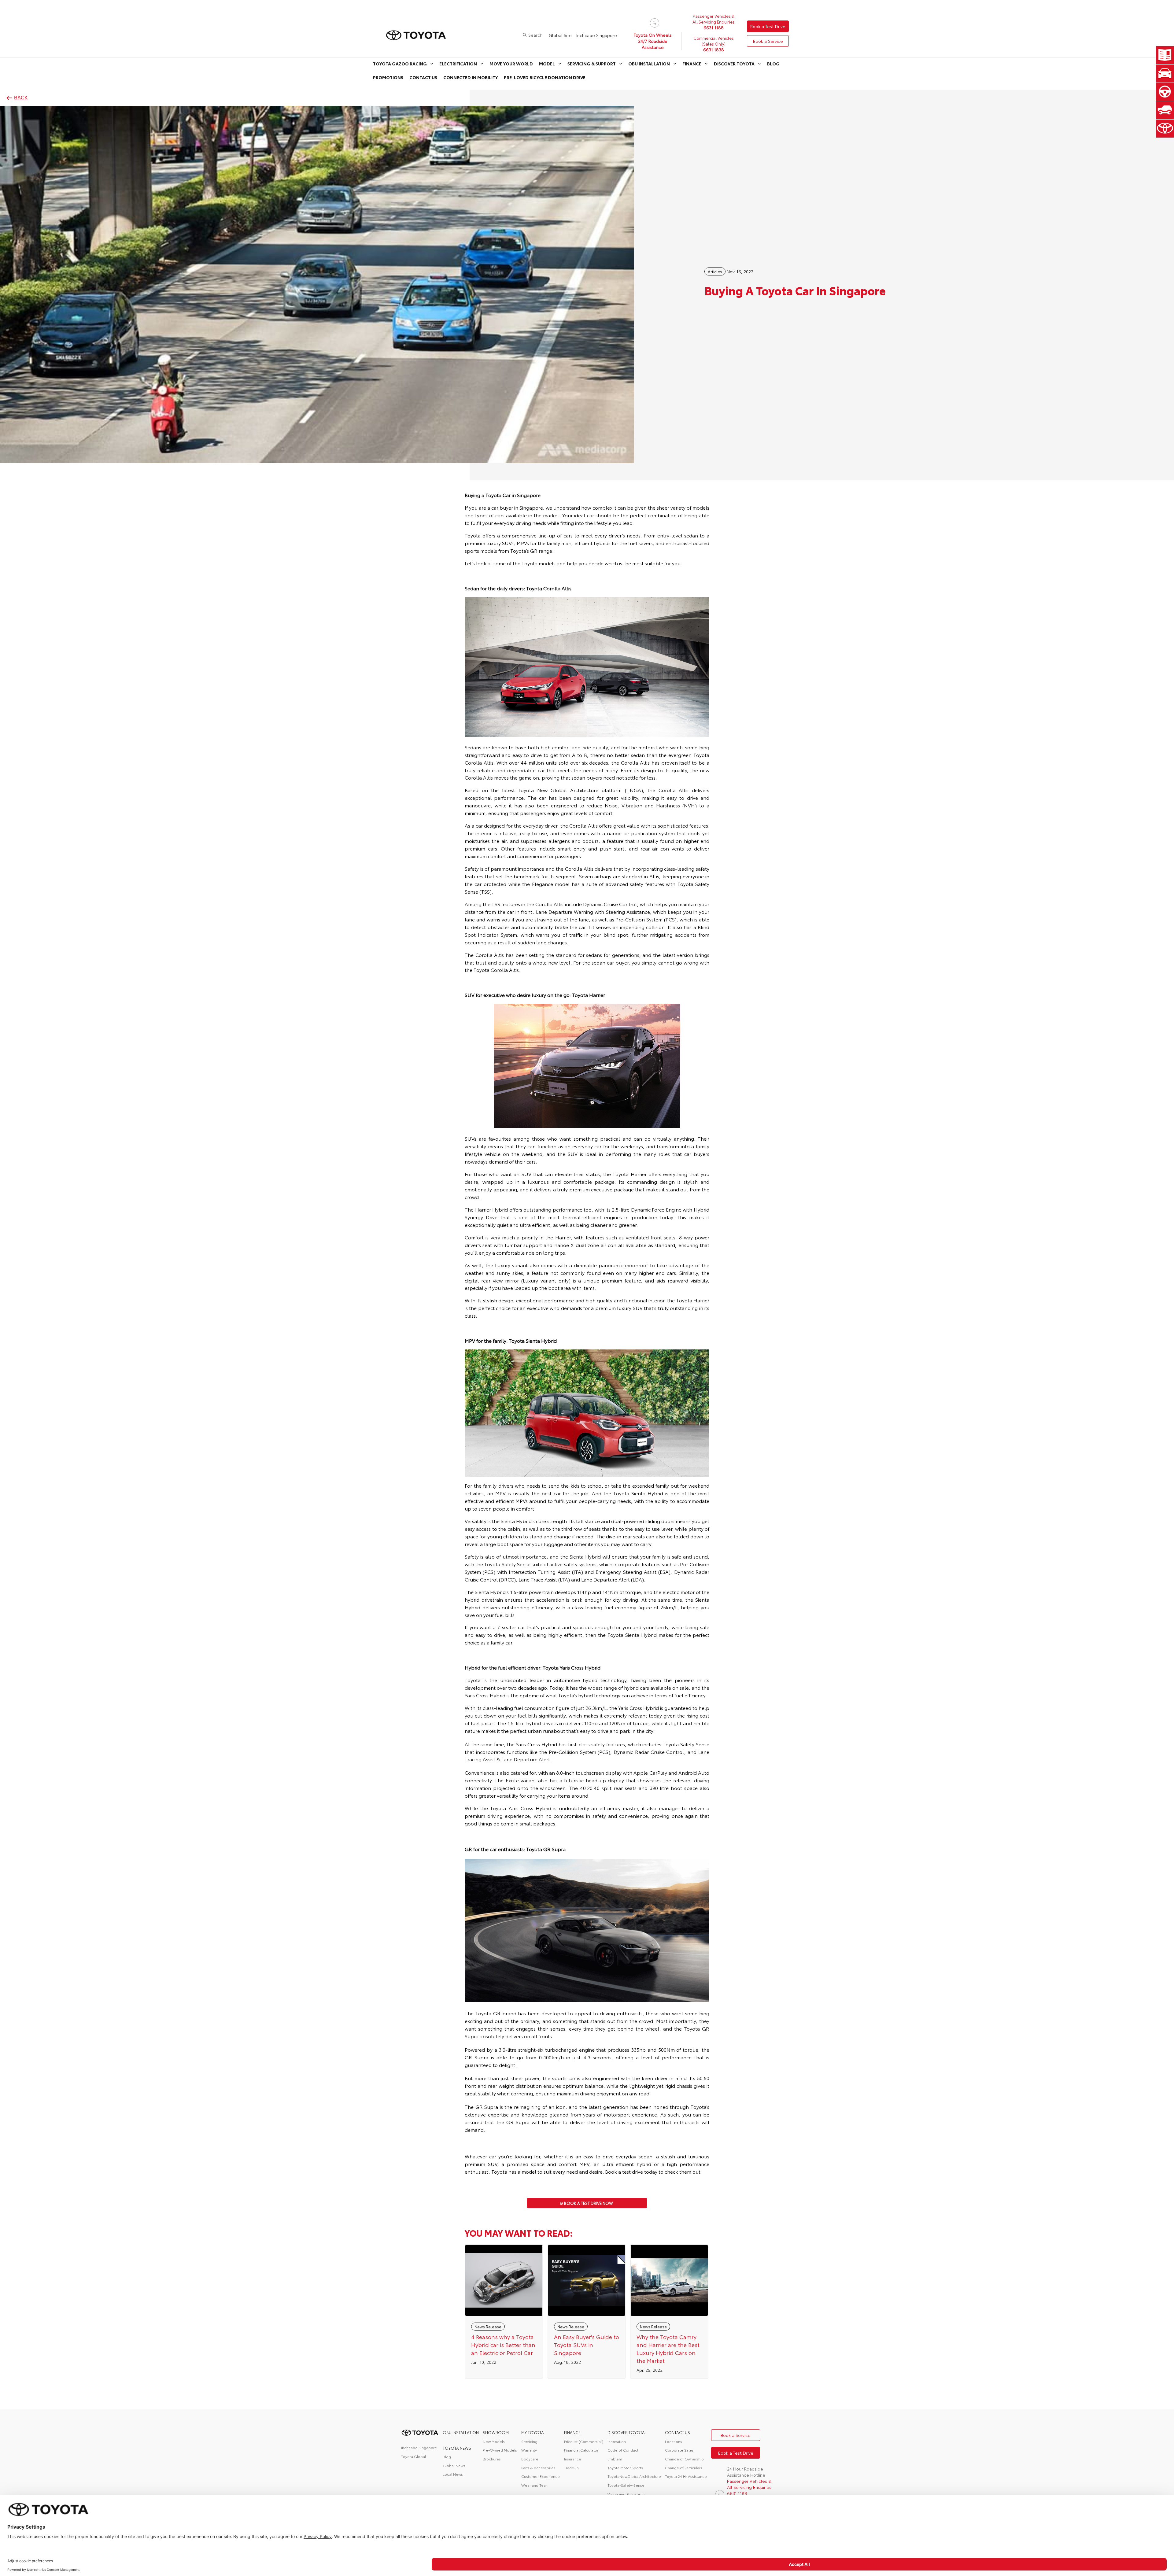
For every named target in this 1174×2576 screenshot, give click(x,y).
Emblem (615, 2459)
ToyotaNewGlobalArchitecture (634, 2476)
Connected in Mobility (471, 77)
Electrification (458, 64)
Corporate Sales (679, 2450)
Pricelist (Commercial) (584, 2441)
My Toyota (533, 2432)
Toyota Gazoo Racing (400, 64)
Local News (453, 2474)
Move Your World (511, 64)
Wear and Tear (534, 2485)
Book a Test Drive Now (589, 2203)
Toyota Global (413, 2456)
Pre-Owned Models (500, 2450)
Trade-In (571, 2468)
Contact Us (423, 77)
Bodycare (530, 2459)
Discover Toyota (734, 64)
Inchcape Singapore (597, 35)
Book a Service (768, 41)
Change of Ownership (684, 2459)
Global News (454, 2465)
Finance (692, 64)
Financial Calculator (581, 2450)
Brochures (492, 2459)
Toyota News (457, 2448)
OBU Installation (649, 64)
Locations (674, 2441)
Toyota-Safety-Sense (626, 2485)
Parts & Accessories (538, 2468)
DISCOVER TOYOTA (626, 2432)
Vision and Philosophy (626, 2494)
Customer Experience (541, 2476)
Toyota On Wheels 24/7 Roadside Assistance (653, 41)
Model (547, 64)
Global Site (560, 35)
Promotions (388, 77)
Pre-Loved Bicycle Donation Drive (545, 77)
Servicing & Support (592, 64)
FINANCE (572, 2432)
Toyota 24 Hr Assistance (686, 2476)
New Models (494, 2441)
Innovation (617, 2441)
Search (535, 35)
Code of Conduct (623, 2450)
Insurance (573, 2459)
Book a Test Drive (768, 26)
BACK (21, 98)
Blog (773, 64)
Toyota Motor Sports (625, 2468)
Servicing (529, 2441)
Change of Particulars (684, 2468)
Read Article (504, 2312)
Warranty (529, 2450)
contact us (677, 2432)
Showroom (496, 2432)
